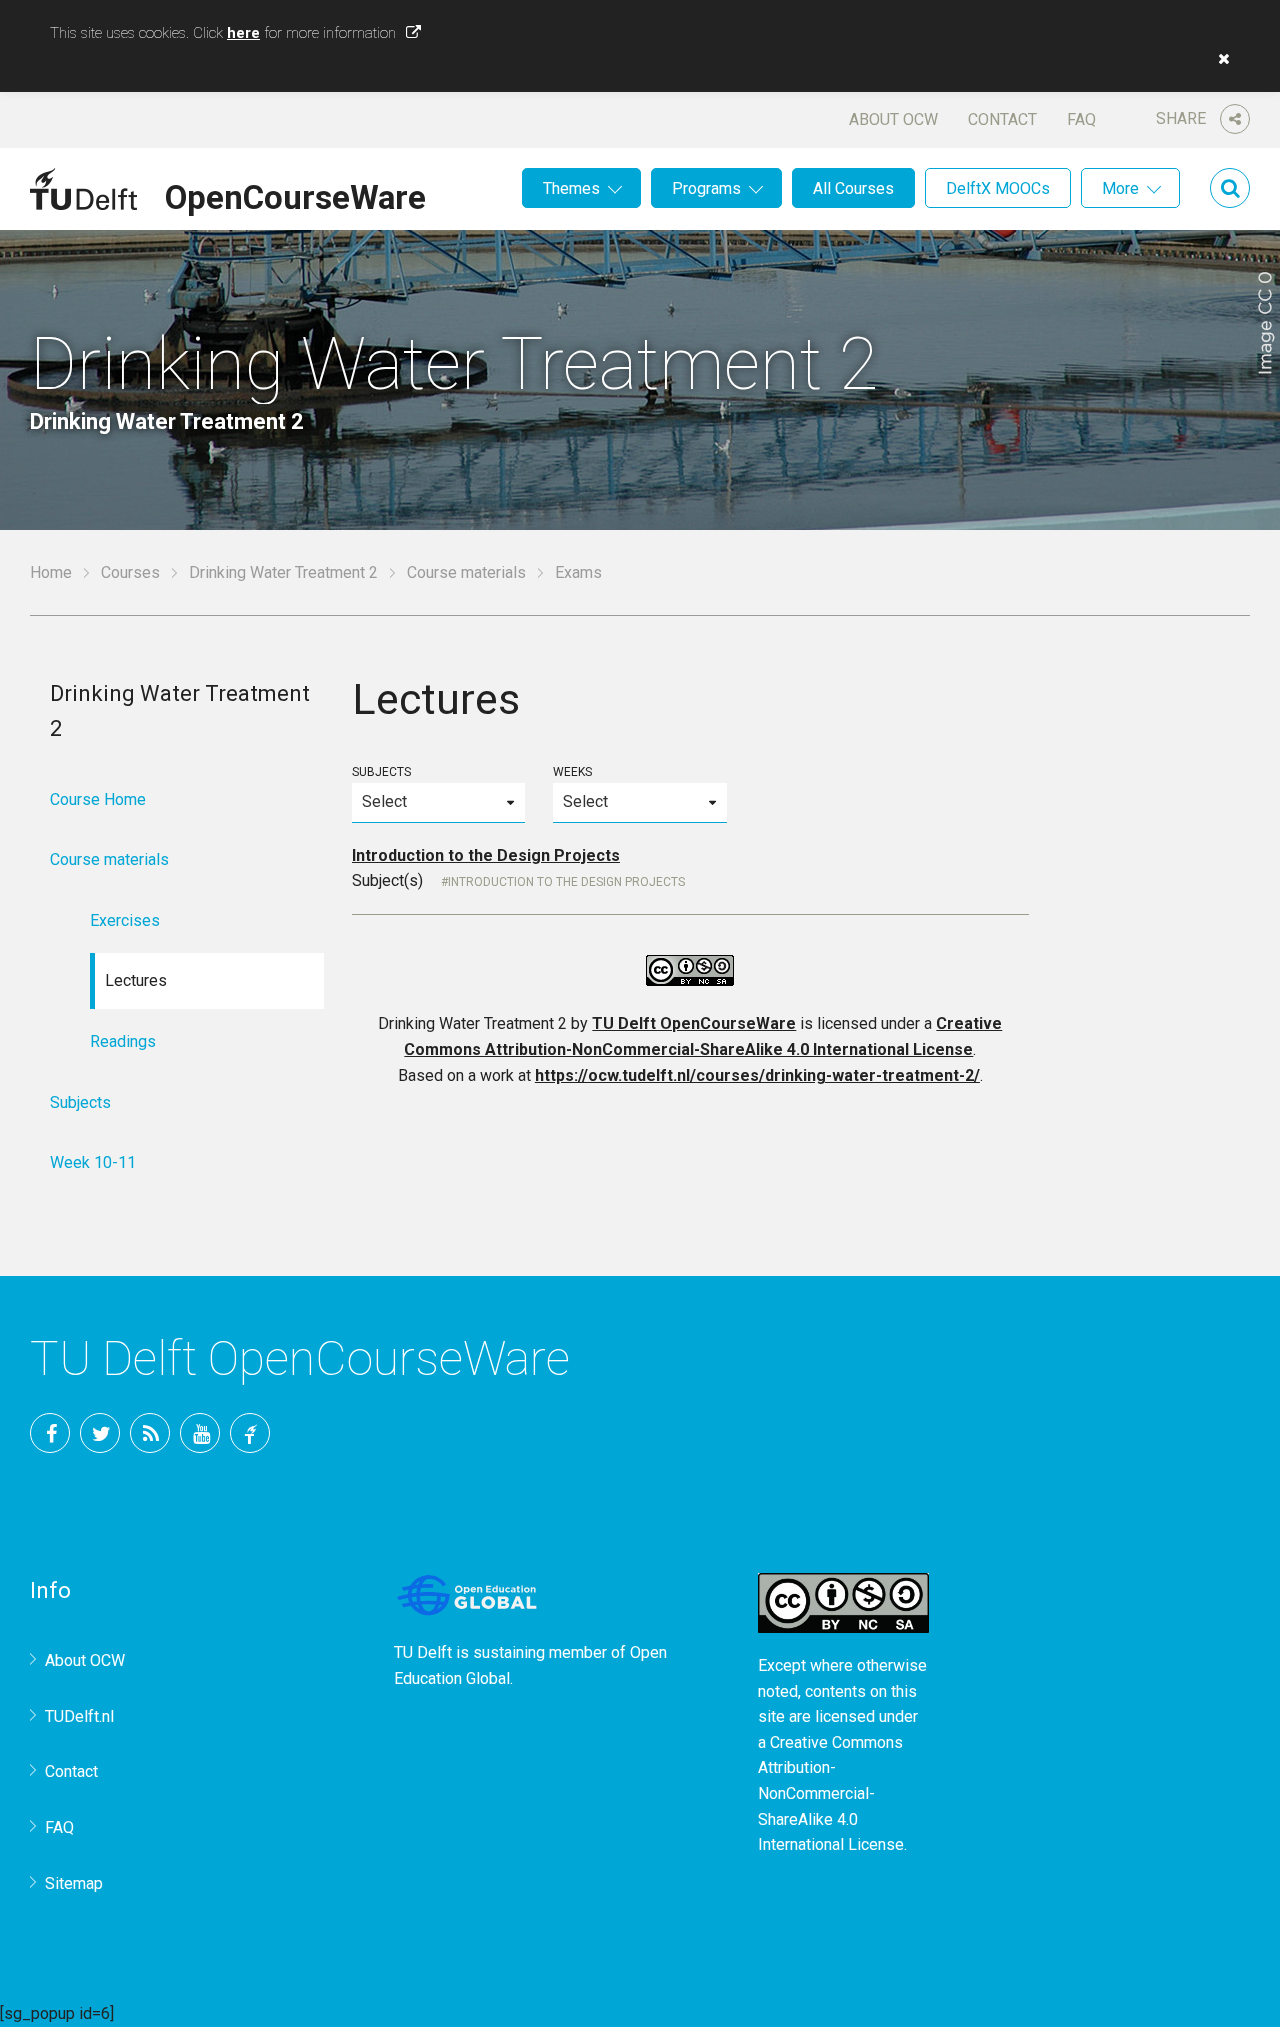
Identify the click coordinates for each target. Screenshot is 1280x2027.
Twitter (100, 1433)
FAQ (1081, 119)
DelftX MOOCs (998, 188)
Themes (571, 188)
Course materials (466, 572)
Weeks (572, 772)
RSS (150, 1433)
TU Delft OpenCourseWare (694, 1023)
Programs (706, 188)
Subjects (381, 772)
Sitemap (74, 1883)
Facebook (50, 1433)
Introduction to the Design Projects (486, 855)
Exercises (125, 920)
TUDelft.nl (79, 1716)
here (243, 33)
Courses (130, 572)
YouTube (200, 1433)
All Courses (853, 188)
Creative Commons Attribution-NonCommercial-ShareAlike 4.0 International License (831, 1793)
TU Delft (250, 1433)
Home (51, 572)
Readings (123, 1041)
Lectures (136, 980)
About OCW (893, 119)
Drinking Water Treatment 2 (283, 572)
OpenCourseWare (295, 194)
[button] (1219, 59)
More (1120, 188)
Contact (1002, 119)
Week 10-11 (93, 1162)
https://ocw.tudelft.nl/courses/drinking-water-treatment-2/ (757, 1075)
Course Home (98, 799)
